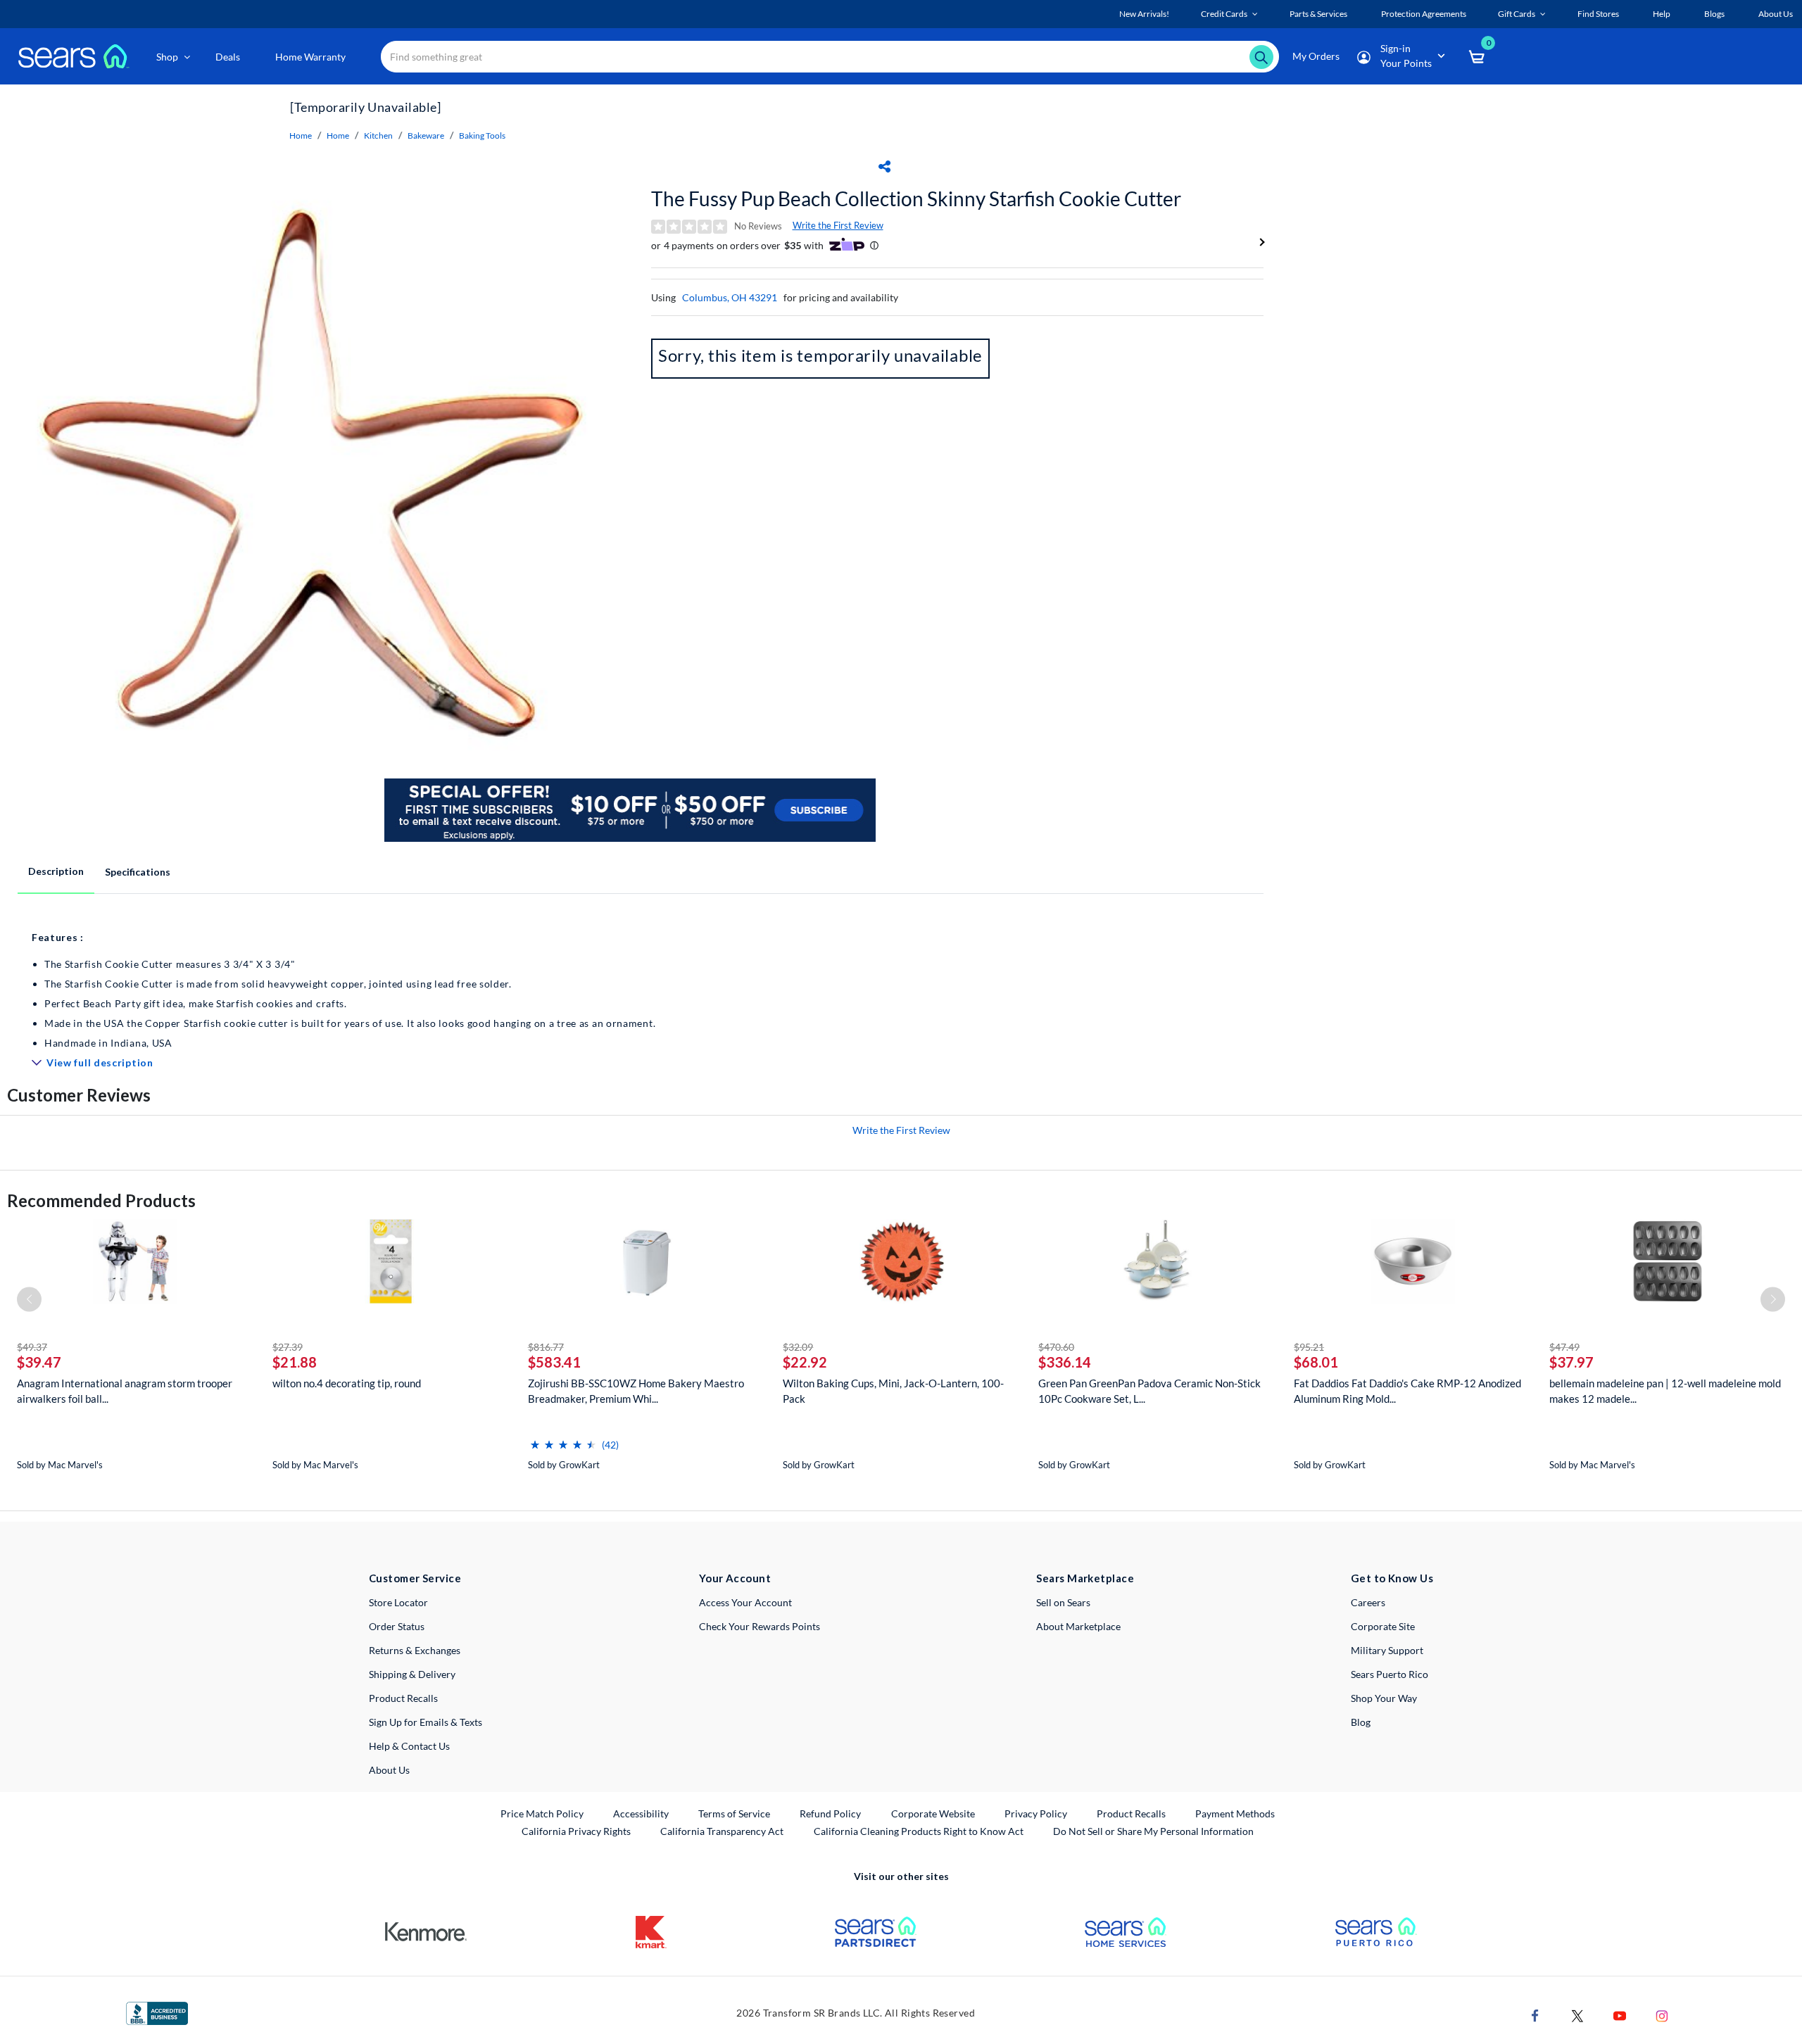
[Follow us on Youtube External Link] (1620, 2014)
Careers (1368, 1602)
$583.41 (554, 1362)
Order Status (397, 1626)
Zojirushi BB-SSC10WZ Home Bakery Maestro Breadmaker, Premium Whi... (636, 1391)
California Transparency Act (722, 1831)
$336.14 (1065, 1362)
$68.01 (1316, 1362)
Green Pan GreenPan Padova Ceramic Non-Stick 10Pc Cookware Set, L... (1149, 1391)
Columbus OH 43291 (730, 297)
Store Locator (398, 1602)
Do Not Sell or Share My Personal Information (1153, 1831)
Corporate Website (934, 1813)
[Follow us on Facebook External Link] (1535, 2014)
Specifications (138, 872)
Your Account (735, 1578)
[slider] (563, 1439)
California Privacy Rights (576, 1831)
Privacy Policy (1036, 1813)
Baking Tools (482, 135)
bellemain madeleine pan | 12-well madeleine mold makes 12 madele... (1665, 1391)
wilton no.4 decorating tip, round (347, 1383)
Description (56, 871)
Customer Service (415, 1578)
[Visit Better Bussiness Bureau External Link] (157, 2012)
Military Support (1387, 1650)
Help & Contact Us (409, 1746)
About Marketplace (1078, 1626)
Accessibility (641, 1813)
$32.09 (798, 1347)
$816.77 (546, 1347)
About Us (389, 1770)
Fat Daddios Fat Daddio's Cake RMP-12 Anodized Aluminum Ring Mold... (1407, 1391)
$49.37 (32, 1347)
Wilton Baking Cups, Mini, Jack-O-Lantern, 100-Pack (893, 1391)
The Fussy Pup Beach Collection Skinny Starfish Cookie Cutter (916, 198)
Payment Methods (1235, 1813)
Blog (1361, 1722)
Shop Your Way (1384, 1698)
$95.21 (1309, 1347)
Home (301, 135)
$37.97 (1571, 1362)
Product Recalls (403, 1698)
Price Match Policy (542, 1813)
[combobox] (830, 57)
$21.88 (295, 1362)
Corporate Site (1383, 1626)
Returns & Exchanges (415, 1650)
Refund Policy (830, 1813)
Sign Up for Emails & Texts (426, 1722)
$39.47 (39, 1362)
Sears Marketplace (1085, 1578)
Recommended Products (101, 1200)
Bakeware (426, 135)
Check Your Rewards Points (760, 1626)
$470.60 (1056, 1347)
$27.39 (288, 1347)
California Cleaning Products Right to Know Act (919, 1831)
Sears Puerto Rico (1390, 1674)
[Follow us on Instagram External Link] (1662, 2014)
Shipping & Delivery (412, 1674)
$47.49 (1564, 1347)
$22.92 (805, 1362)
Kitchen (378, 135)
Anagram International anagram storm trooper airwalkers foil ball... (125, 1391)
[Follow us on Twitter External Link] (1577, 2014)
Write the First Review (838, 225)
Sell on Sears (1063, 1602)
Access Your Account (745, 1602)
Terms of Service (734, 1813)
